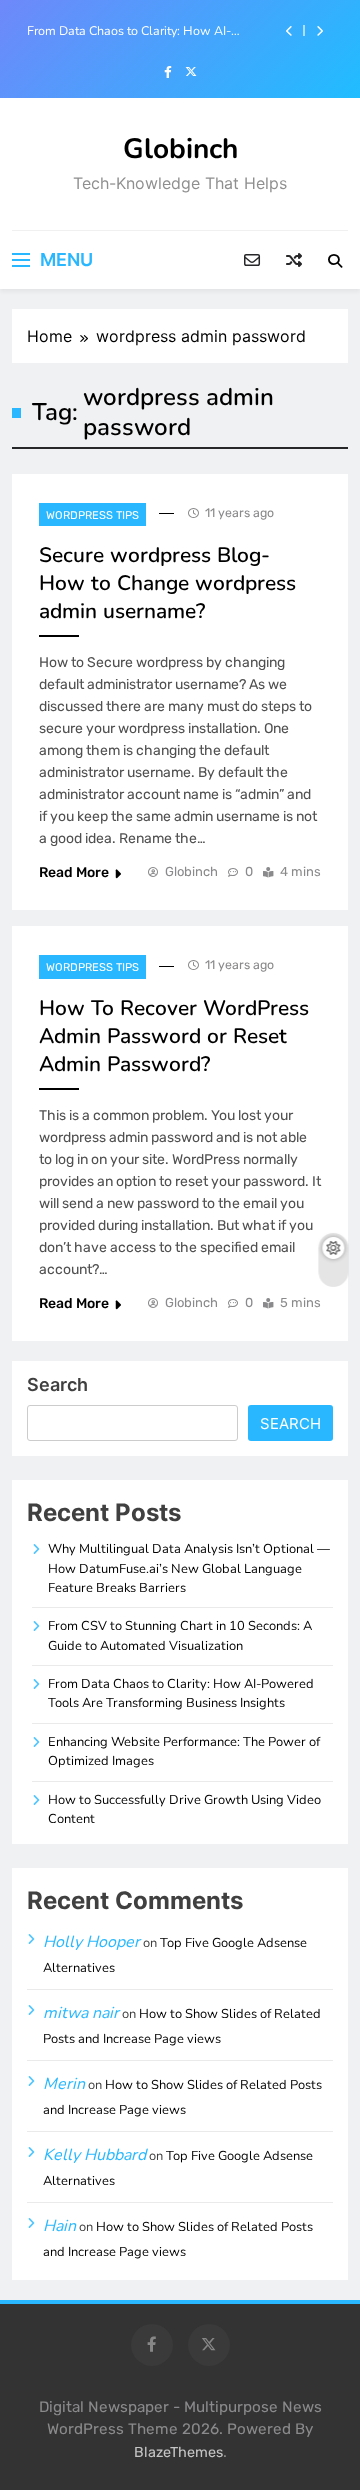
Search (57, 1384)
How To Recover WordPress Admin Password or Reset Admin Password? (174, 1036)
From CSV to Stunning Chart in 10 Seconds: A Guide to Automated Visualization (180, 1635)
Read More (74, 872)
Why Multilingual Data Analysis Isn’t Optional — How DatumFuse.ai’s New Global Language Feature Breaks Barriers (189, 1568)
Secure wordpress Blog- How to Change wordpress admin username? (167, 583)
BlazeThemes (178, 2452)
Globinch (180, 149)
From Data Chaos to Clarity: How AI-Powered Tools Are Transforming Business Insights (146, 31)
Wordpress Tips (92, 515)
